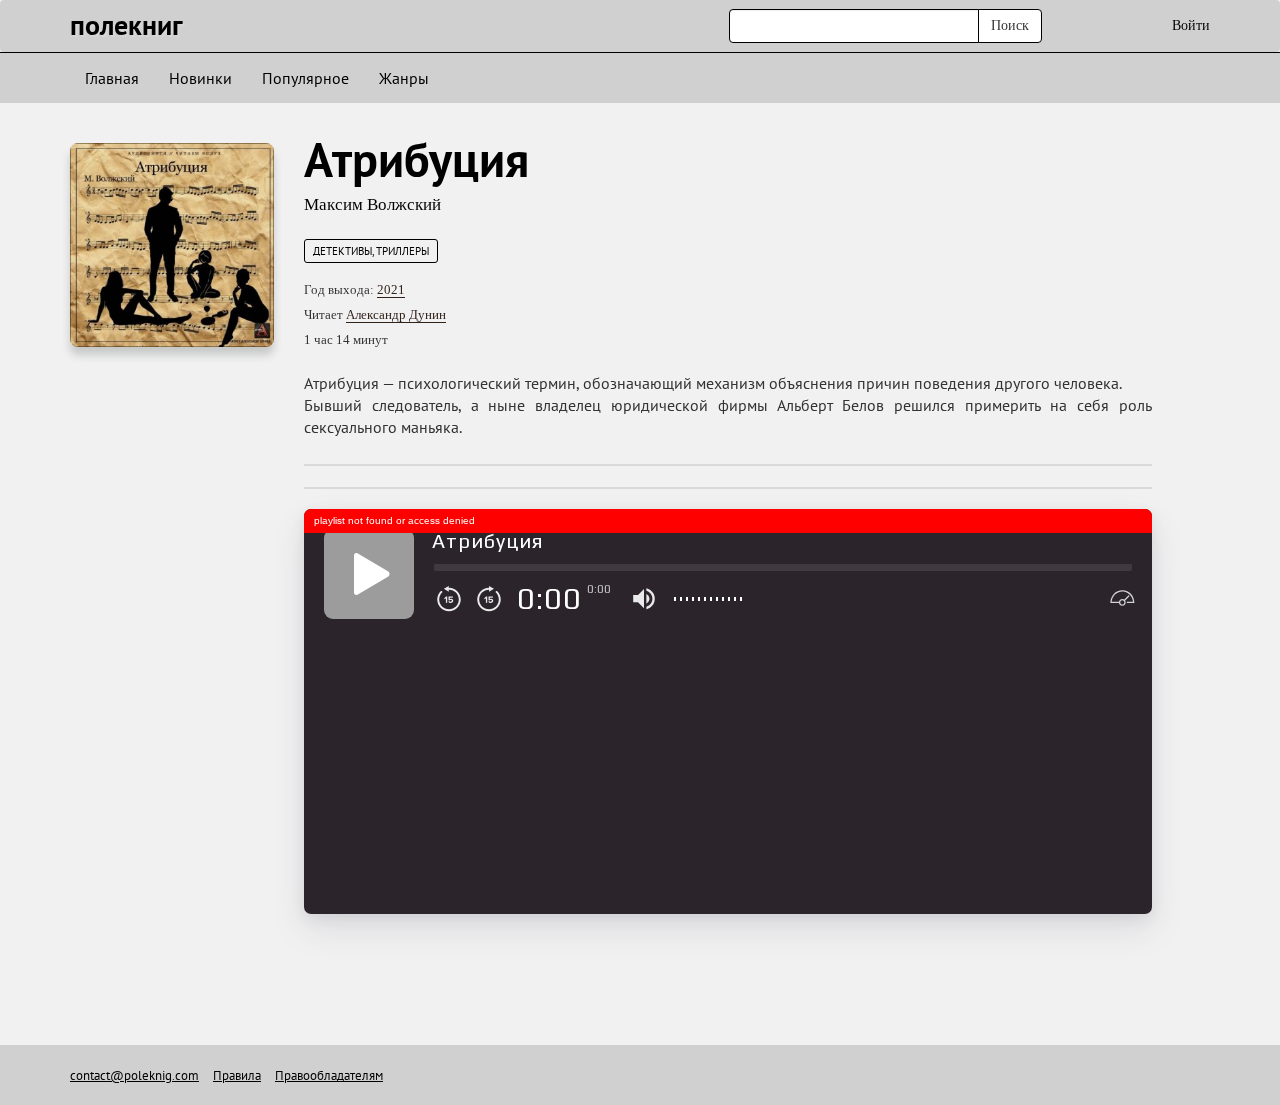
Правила (237, 1075)
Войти (1191, 25)
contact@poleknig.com (134, 1075)
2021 (391, 289)
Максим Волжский (372, 204)
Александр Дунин (396, 314)
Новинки (200, 78)
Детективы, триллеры (371, 251)
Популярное (305, 78)
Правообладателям (329, 1075)
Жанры (404, 78)
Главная (112, 78)
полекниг (126, 24)
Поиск (1010, 25)
